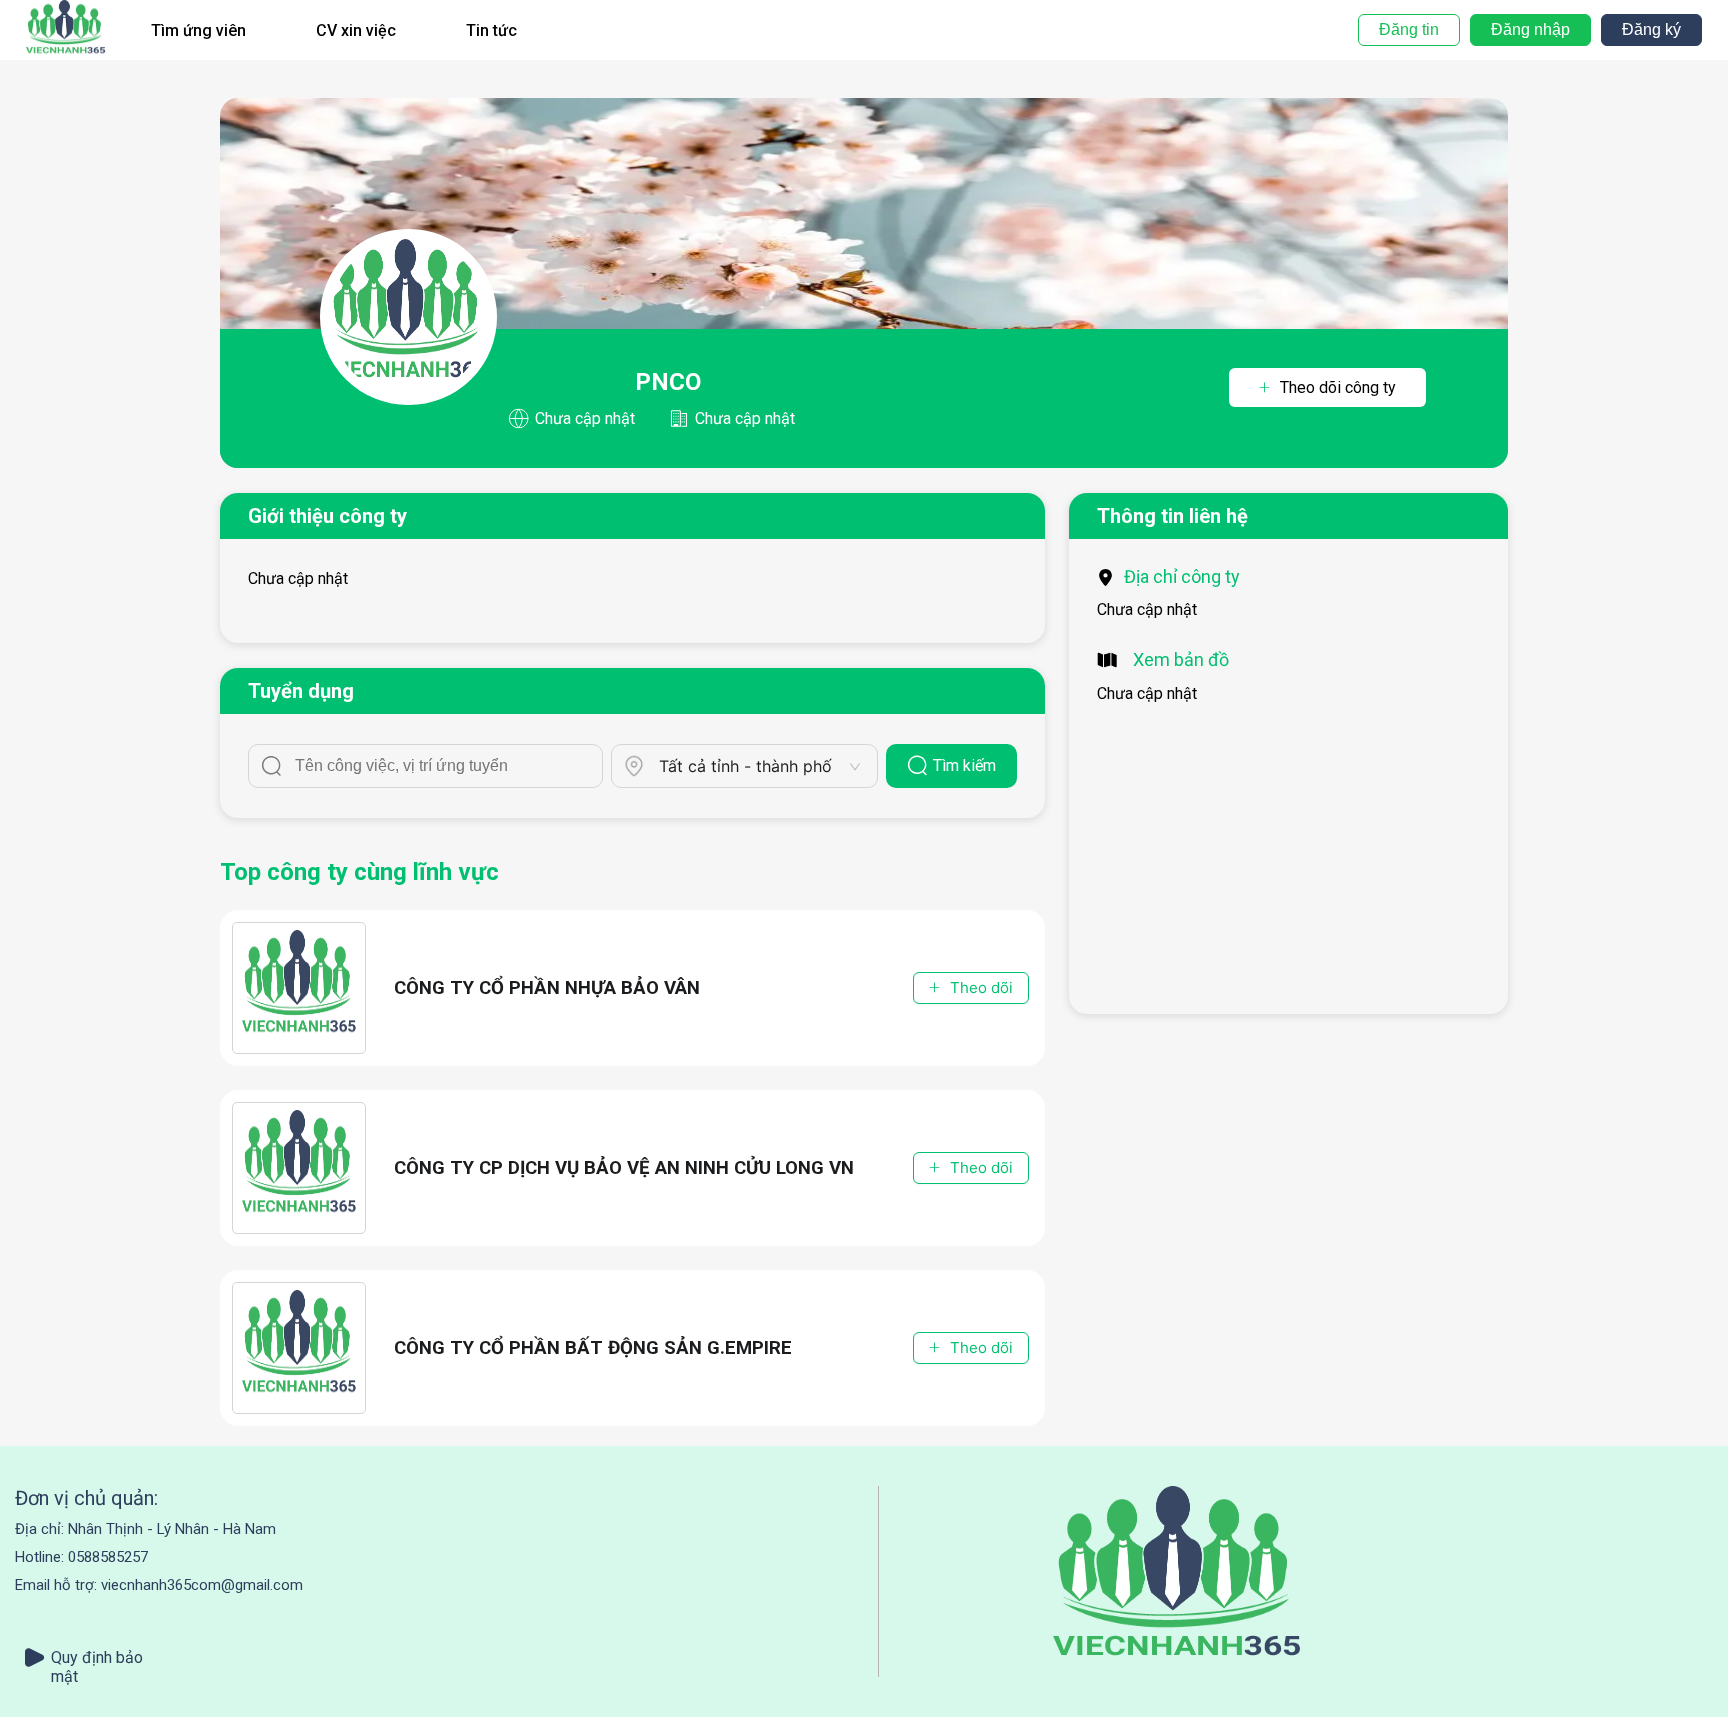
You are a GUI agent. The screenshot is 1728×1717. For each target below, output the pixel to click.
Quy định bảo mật (97, 1657)
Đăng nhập (1530, 29)
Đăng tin (1409, 29)
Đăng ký (1651, 29)
